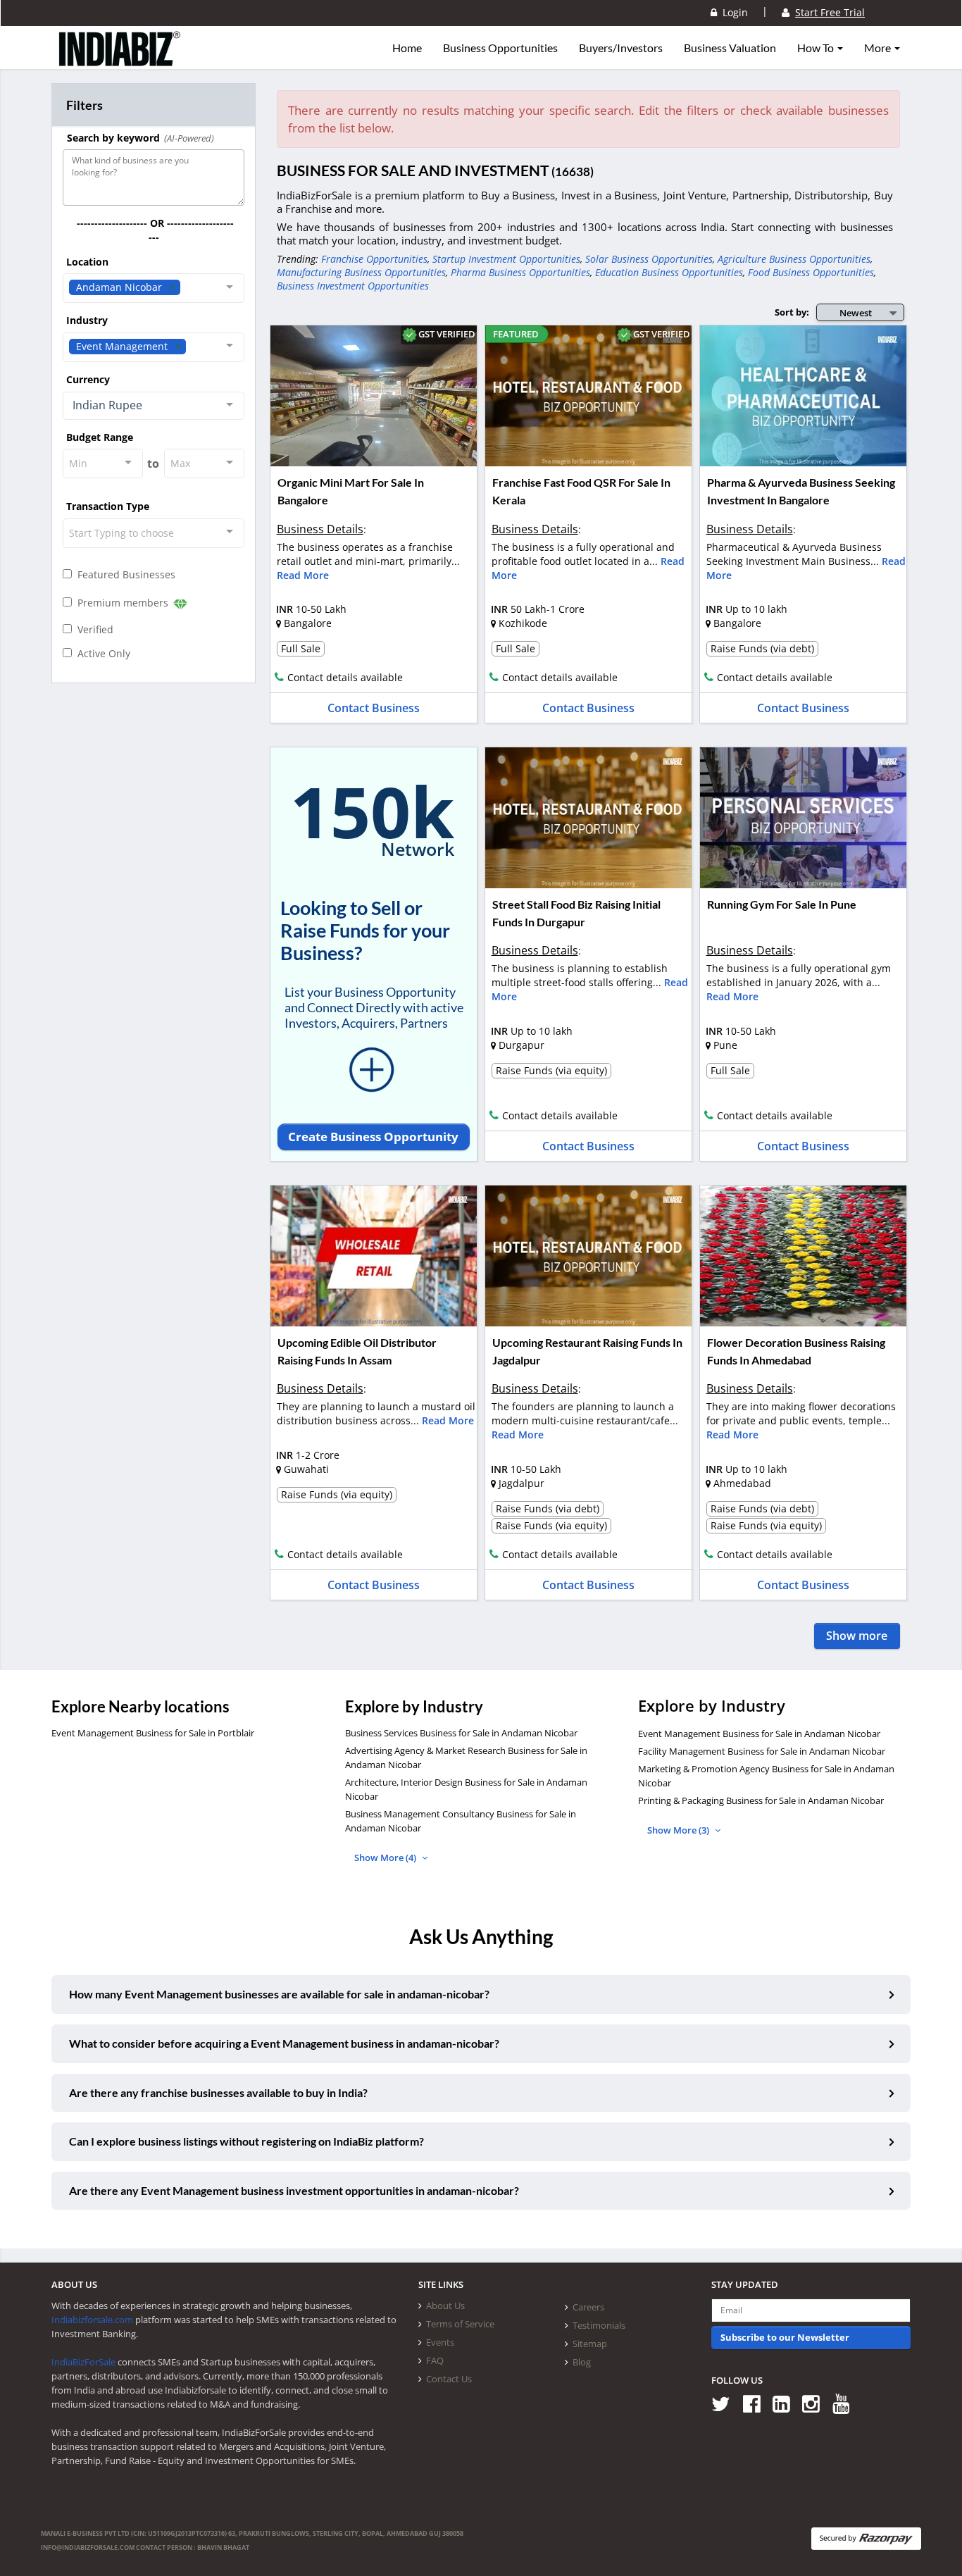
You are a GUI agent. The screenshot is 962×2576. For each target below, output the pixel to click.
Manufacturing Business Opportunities (361, 272)
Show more (857, 1636)
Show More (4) (386, 1858)
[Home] (120, 60)
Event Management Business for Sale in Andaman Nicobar (759, 1734)
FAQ (435, 2360)
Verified (93, 629)
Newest (856, 313)
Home (407, 48)
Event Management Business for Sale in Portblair (153, 1733)
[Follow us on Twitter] (726, 2403)
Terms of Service (460, 2324)
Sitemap (590, 2344)
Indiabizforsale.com (92, 2320)
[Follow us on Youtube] (846, 2403)
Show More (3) (679, 1830)
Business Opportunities (500, 48)
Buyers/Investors (621, 48)
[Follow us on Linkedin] (786, 2403)
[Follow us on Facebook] (757, 2403)
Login (732, 12)
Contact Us (449, 2379)
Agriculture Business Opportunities (794, 259)
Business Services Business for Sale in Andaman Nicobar (461, 1733)
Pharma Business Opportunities (520, 272)
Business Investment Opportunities (353, 286)
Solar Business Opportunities (649, 259)
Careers (588, 2307)
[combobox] (154, 288)
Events (440, 2342)
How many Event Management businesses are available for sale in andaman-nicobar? (279, 1994)
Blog (582, 2362)
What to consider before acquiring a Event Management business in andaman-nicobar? (284, 2043)
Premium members (121, 603)
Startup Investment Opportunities (506, 259)
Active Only (101, 653)
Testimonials (599, 2325)
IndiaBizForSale (83, 2362)
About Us (445, 2306)
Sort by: (792, 312)
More (879, 48)
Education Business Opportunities (669, 272)
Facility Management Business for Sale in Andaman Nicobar (762, 1751)
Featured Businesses (124, 574)
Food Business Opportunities (811, 272)
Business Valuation (730, 48)
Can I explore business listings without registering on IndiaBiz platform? (246, 2141)
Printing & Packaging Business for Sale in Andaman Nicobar (761, 1800)
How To (817, 48)
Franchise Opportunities (374, 259)
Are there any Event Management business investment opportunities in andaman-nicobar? (294, 2190)
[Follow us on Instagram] (816, 2403)
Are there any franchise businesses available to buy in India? (218, 2092)
